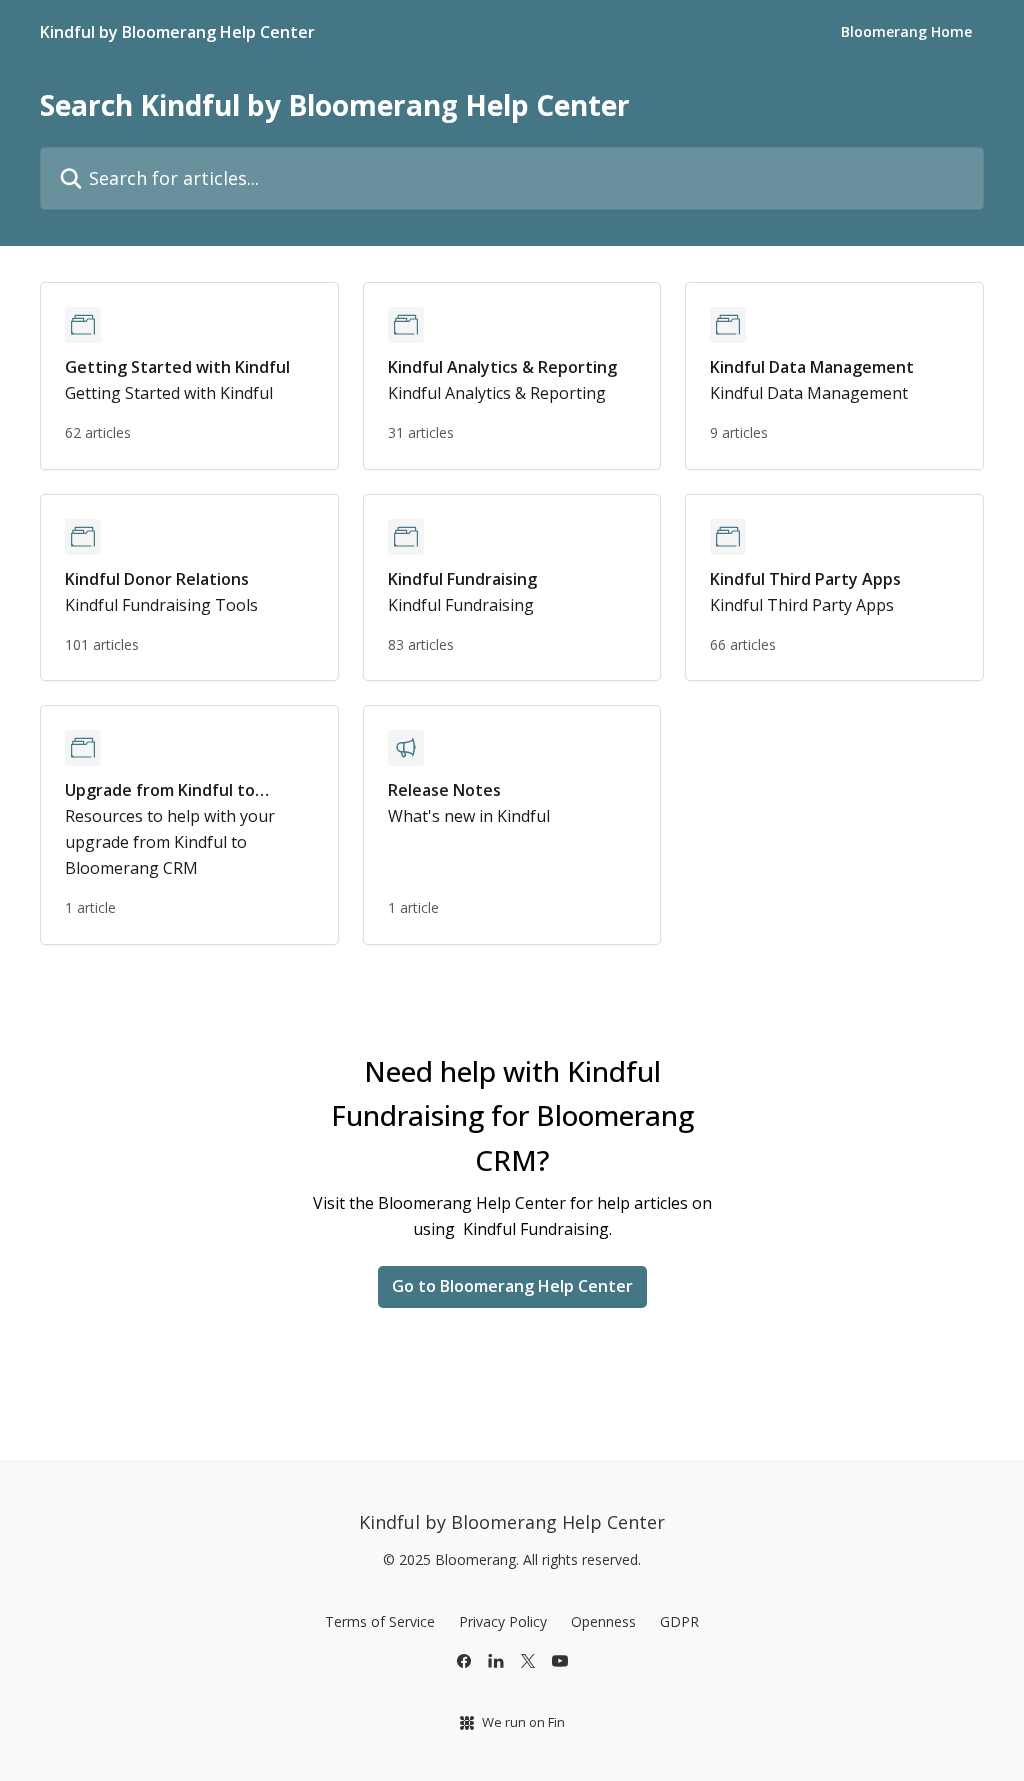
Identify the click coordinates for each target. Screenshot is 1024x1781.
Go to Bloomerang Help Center (512, 1286)
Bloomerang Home (906, 32)
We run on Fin (523, 1722)
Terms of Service (380, 1621)
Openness (603, 1621)
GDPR (679, 1621)
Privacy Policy (503, 1621)
